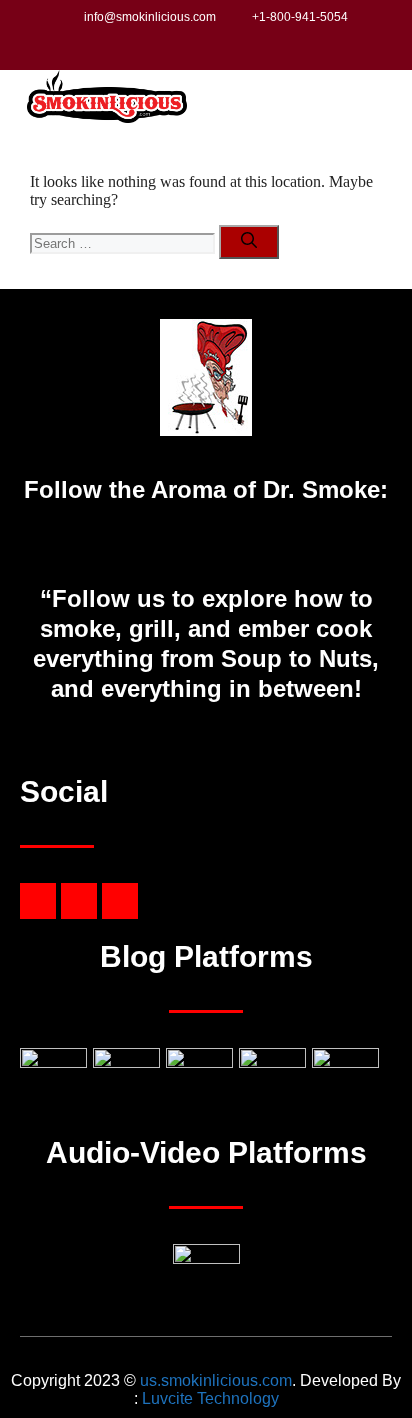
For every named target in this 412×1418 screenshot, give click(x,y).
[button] (376, 98)
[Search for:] (124, 242)
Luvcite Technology (210, 1398)
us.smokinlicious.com (216, 1380)
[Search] (249, 242)
